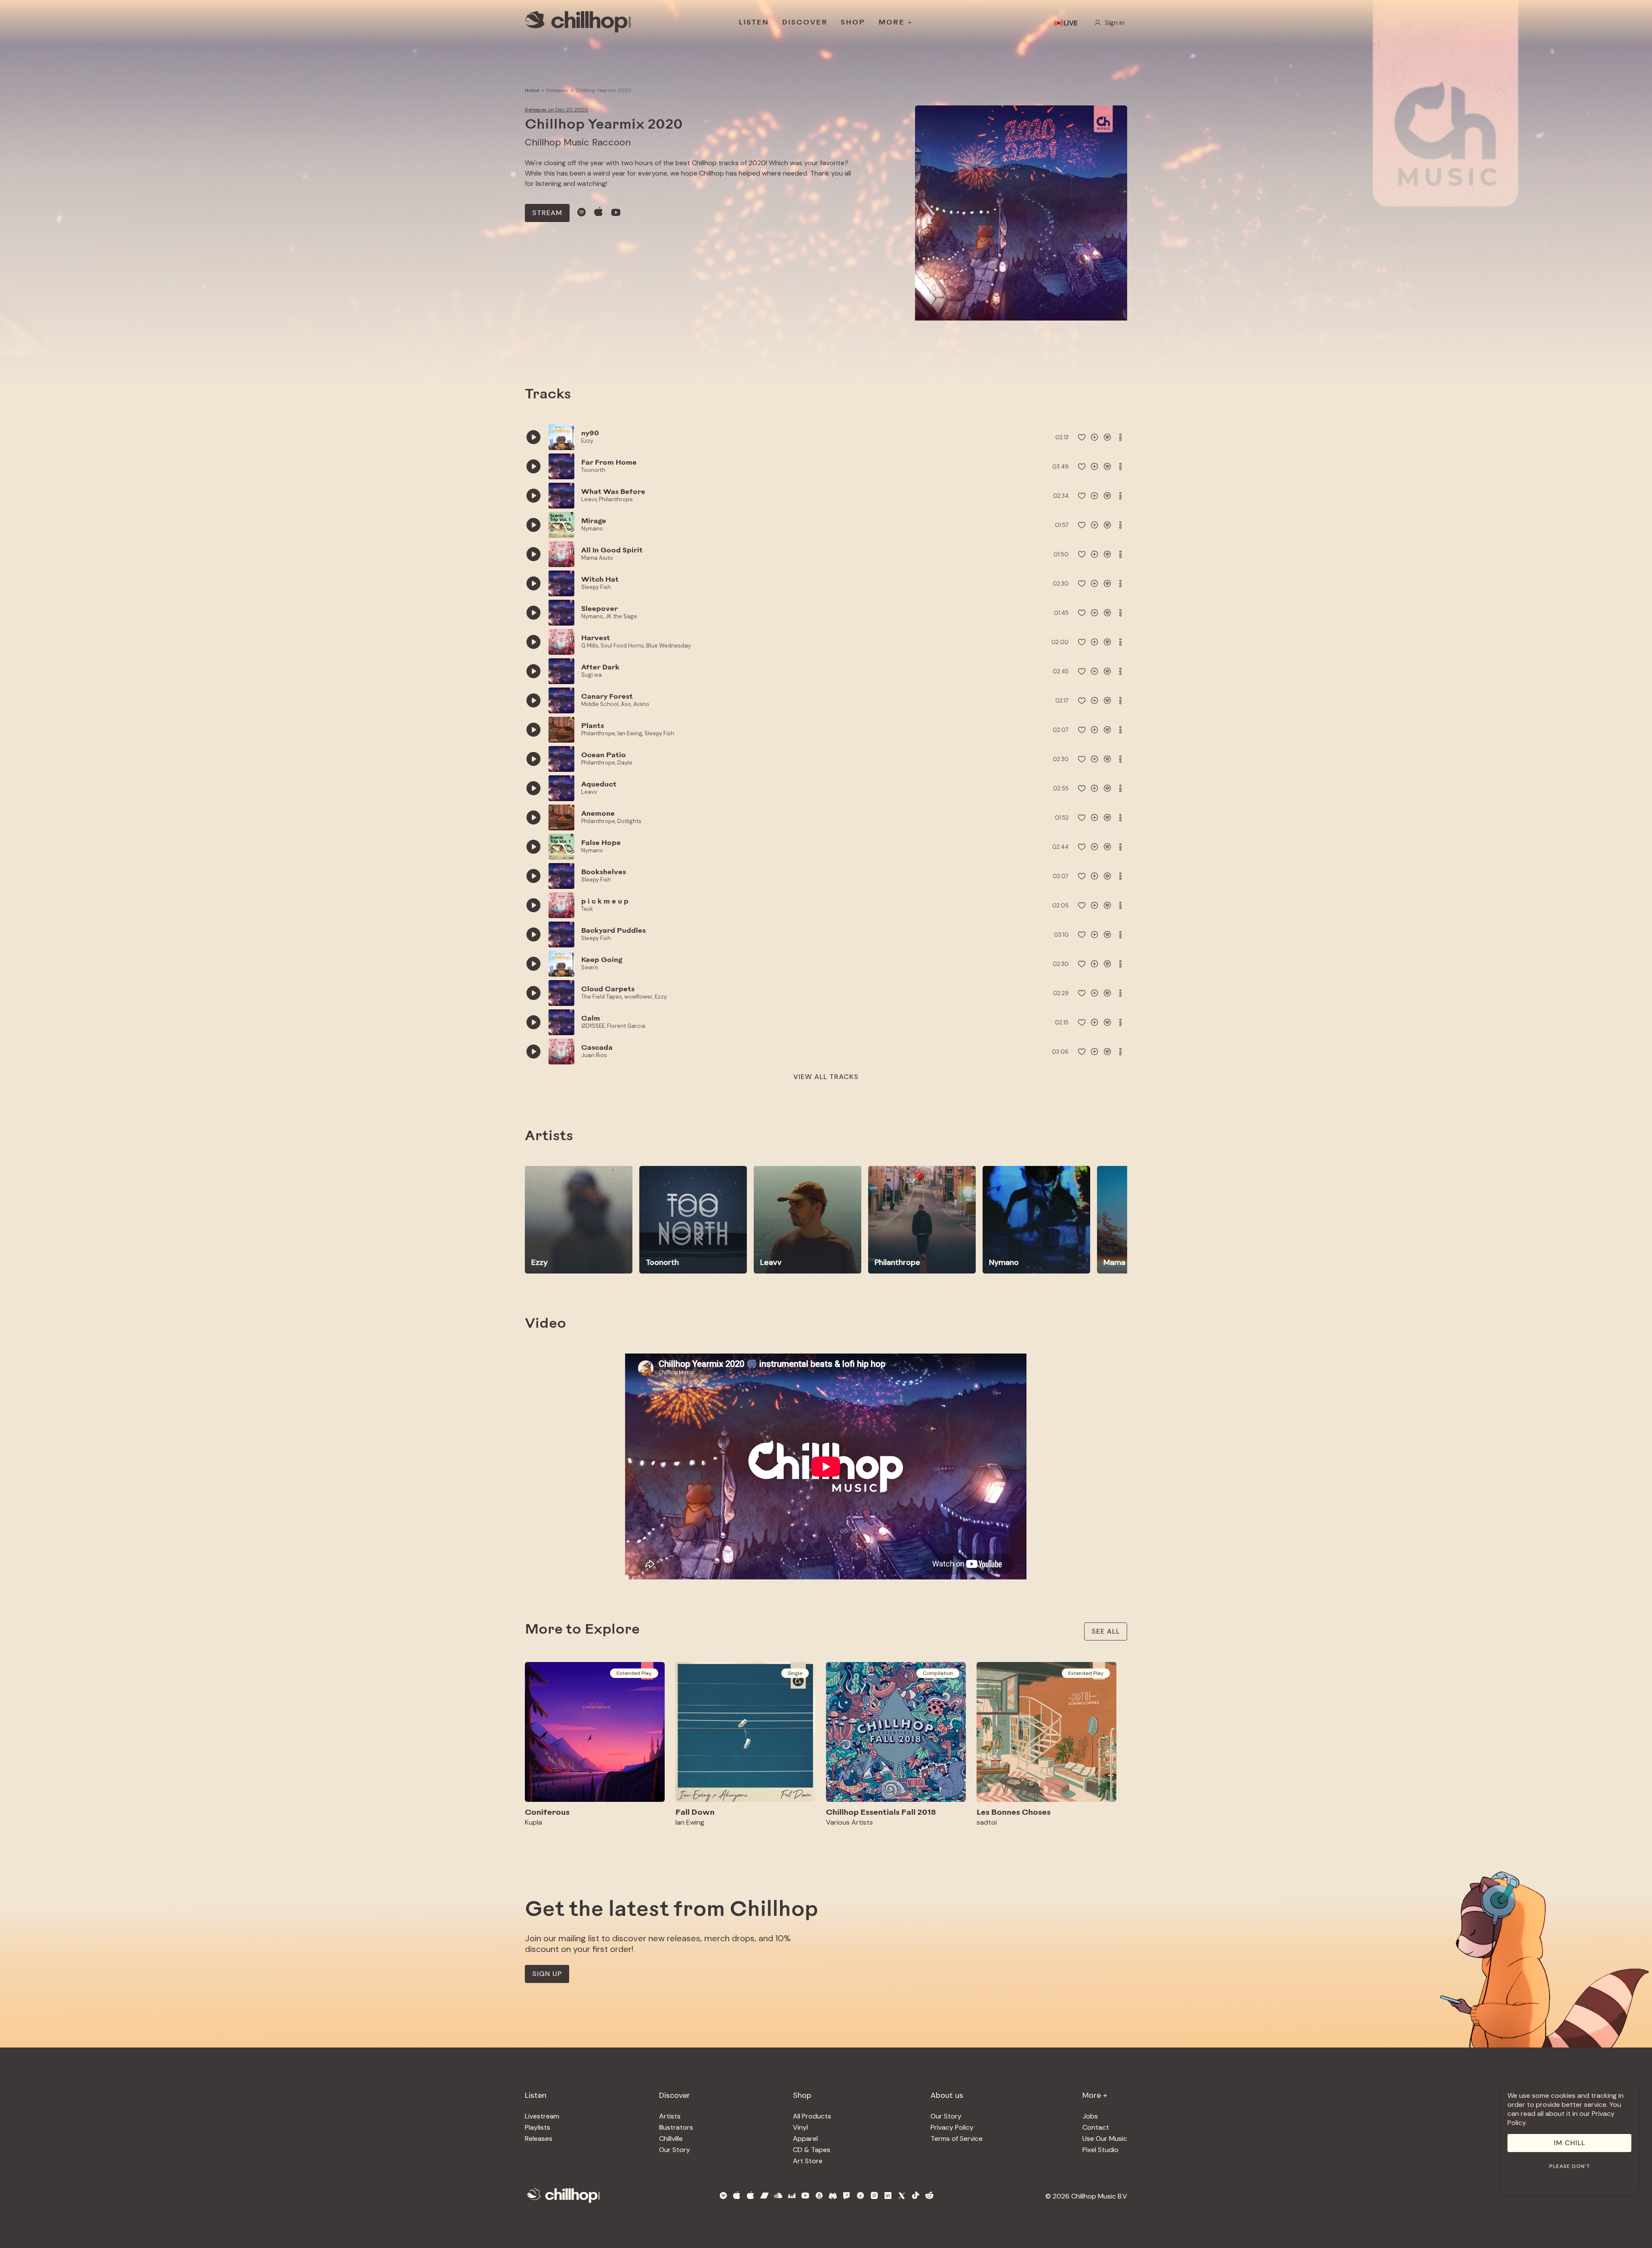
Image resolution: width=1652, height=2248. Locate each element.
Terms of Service (957, 2139)
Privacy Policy (952, 2127)
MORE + (896, 23)
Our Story (675, 2150)
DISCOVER (805, 23)
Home (532, 90)
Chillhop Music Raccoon (578, 142)
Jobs (1090, 2116)
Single (795, 1673)
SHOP (853, 23)
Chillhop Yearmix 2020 (604, 90)
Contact (1096, 2127)
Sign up (547, 1974)
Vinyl (800, 2127)
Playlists (538, 2127)
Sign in (1115, 23)
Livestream (542, 2116)
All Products (812, 2116)
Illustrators (676, 2127)
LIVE (1071, 23)
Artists (670, 2116)
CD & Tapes (812, 2150)
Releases (557, 90)
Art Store (808, 2161)
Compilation (938, 1673)
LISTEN (754, 23)
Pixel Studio (1100, 2150)
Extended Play (634, 1673)
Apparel (805, 2139)
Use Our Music (1105, 2139)
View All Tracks (826, 1077)
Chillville (671, 2139)
